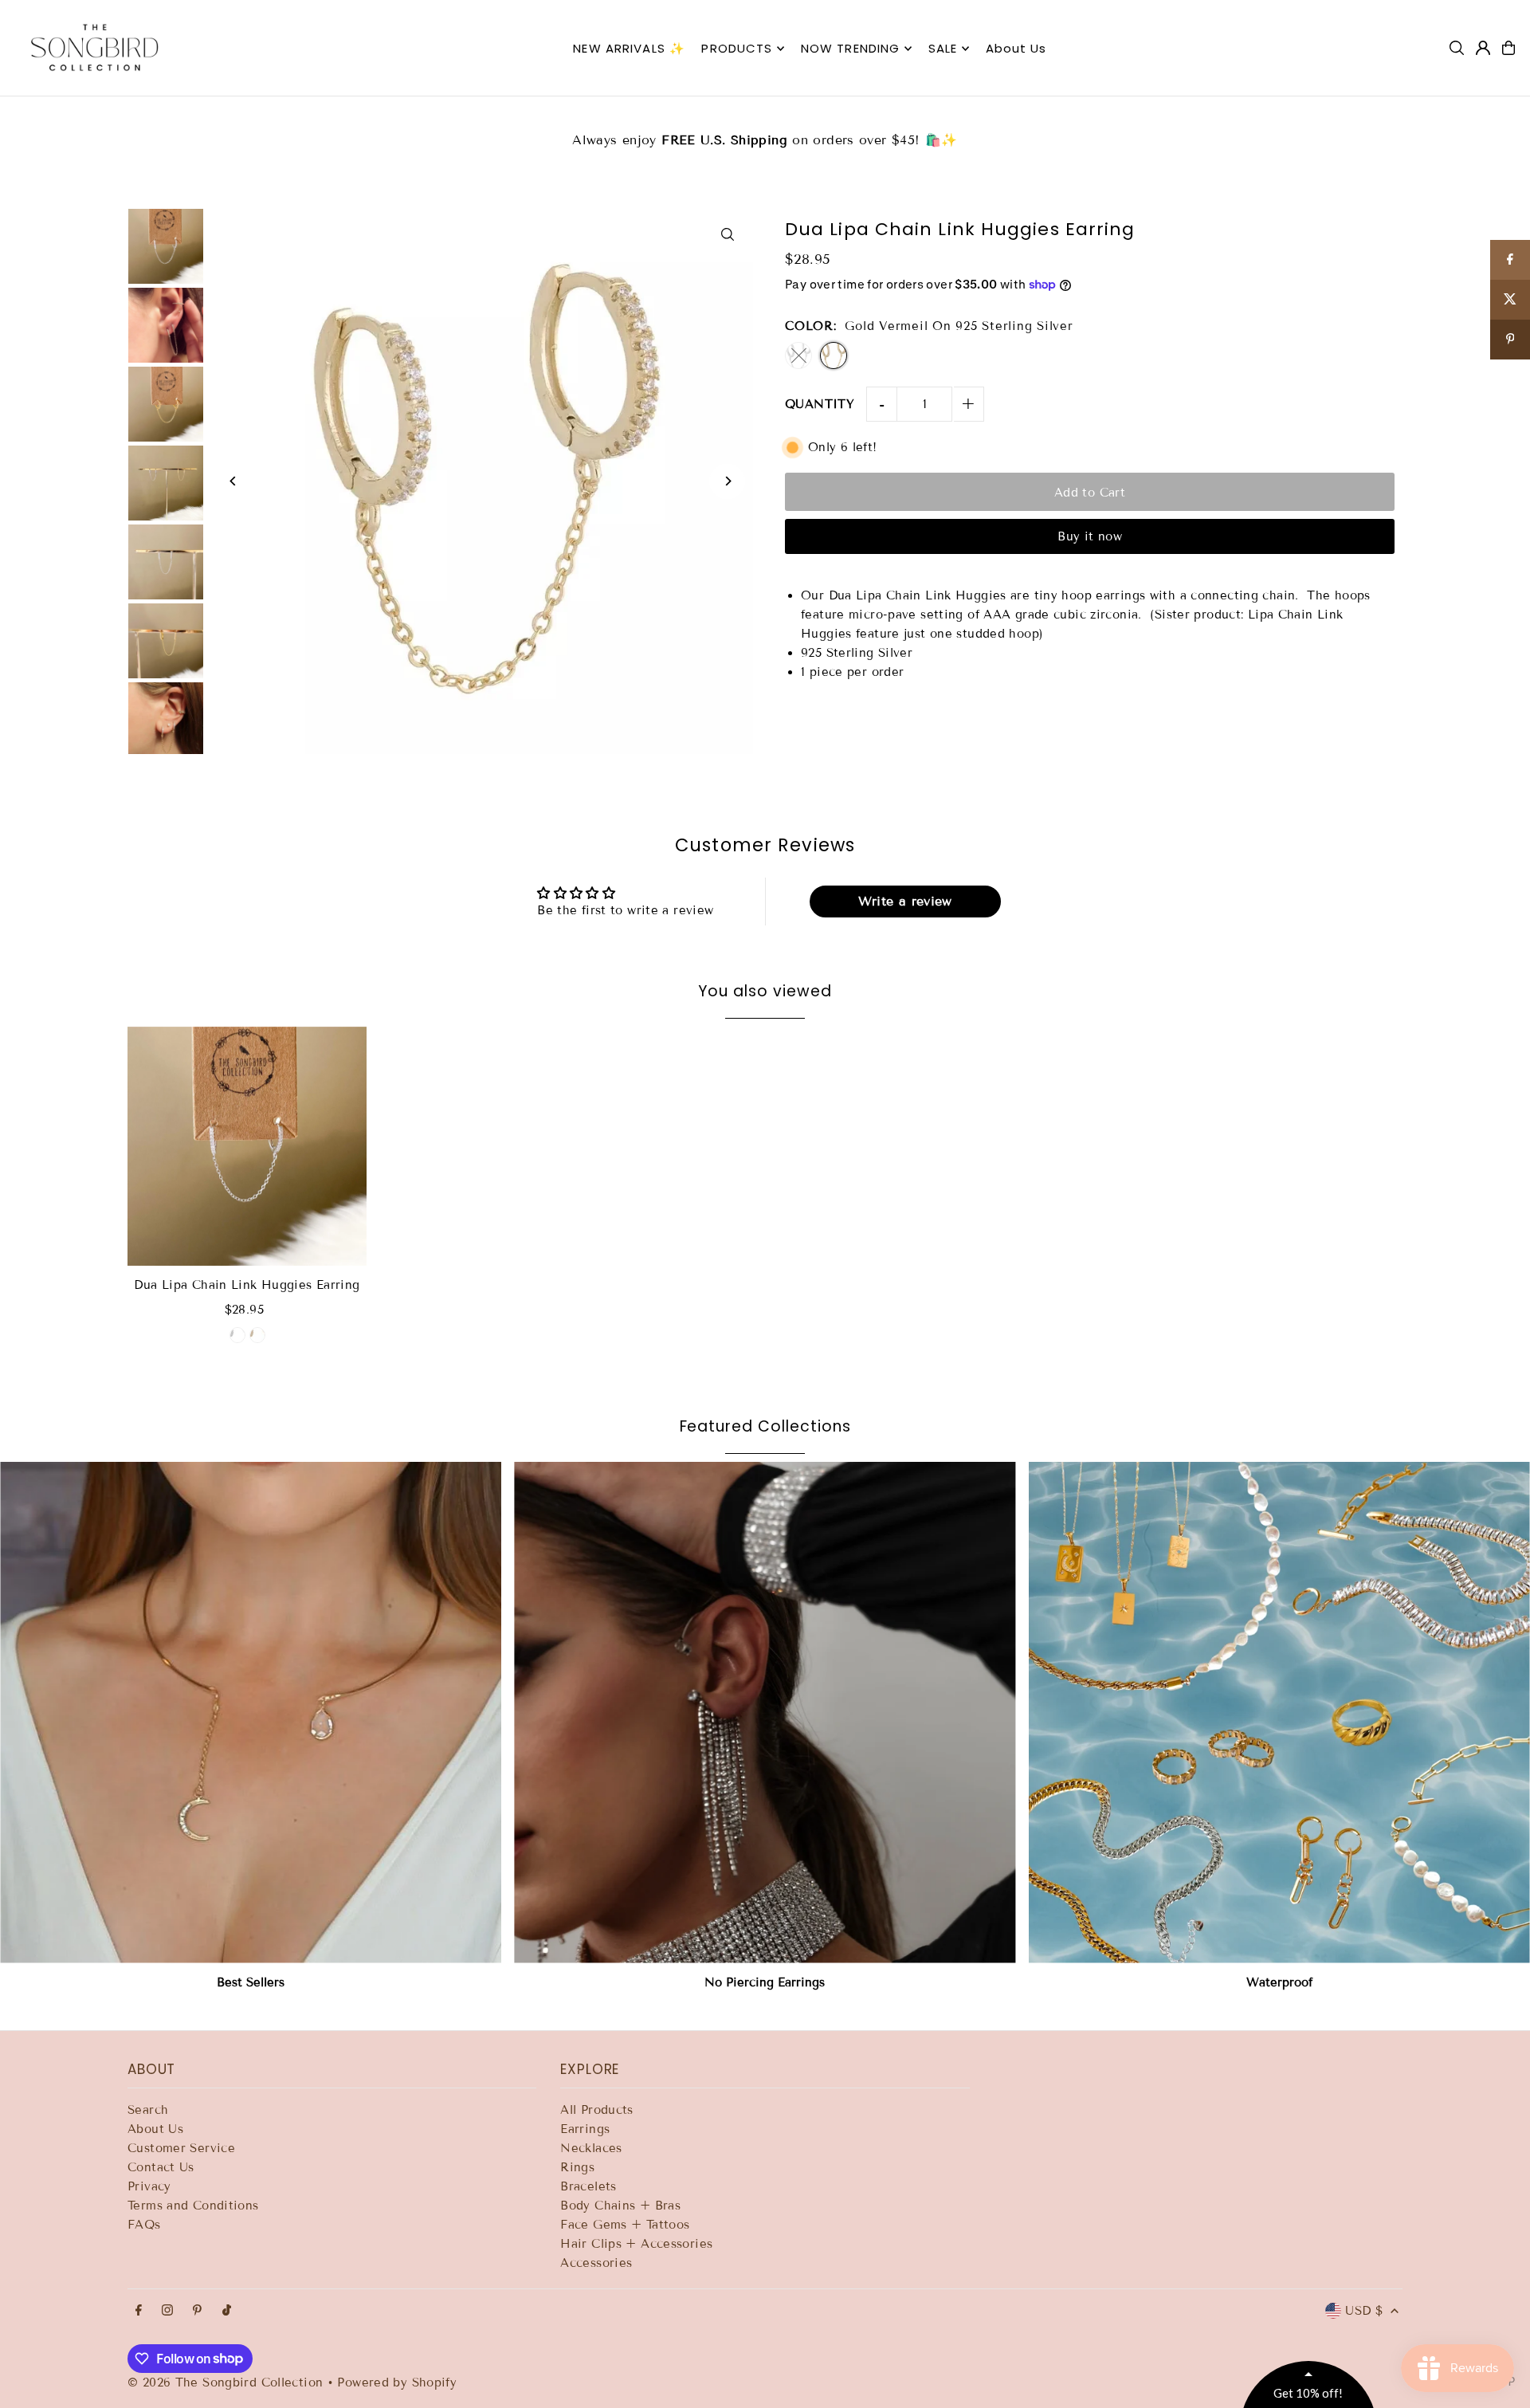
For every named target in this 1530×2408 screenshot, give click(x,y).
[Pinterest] (197, 2311)
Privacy (149, 2186)
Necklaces (591, 2148)
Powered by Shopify (397, 2382)
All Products (597, 2110)
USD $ (1364, 2311)
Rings (577, 2167)
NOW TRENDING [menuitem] (851, 48)
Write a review (905, 901)
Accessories (596, 2263)
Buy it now (1090, 536)
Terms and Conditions (193, 2206)
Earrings (585, 2129)
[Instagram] (167, 2311)
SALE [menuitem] (943, 48)
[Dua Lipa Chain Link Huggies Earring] (247, 1146)
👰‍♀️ (766, 130)
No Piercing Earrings (765, 1982)
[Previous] (233, 481)
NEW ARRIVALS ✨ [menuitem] (629, 48)
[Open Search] (1457, 48)
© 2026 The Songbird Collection (228, 2382)
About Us (155, 2129)
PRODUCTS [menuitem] (737, 48)
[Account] (1483, 48)
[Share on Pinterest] (1510, 340)
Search (148, 2110)
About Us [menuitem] (1016, 48)
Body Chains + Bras (620, 2206)
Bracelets (588, 2186)
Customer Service (181, 2148)
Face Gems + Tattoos (625, 2225)
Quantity (820, 404)
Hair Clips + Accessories (636, 2244)
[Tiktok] (227, 2311)
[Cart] (1508, 48)
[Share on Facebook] (1510, 260)
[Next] (727, 481)
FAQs (144, 2225)
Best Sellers (251, 1982)
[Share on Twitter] (1510, 300)
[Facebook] (139, 2311)
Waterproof (1279, 1982)
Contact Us (161, 2167)
